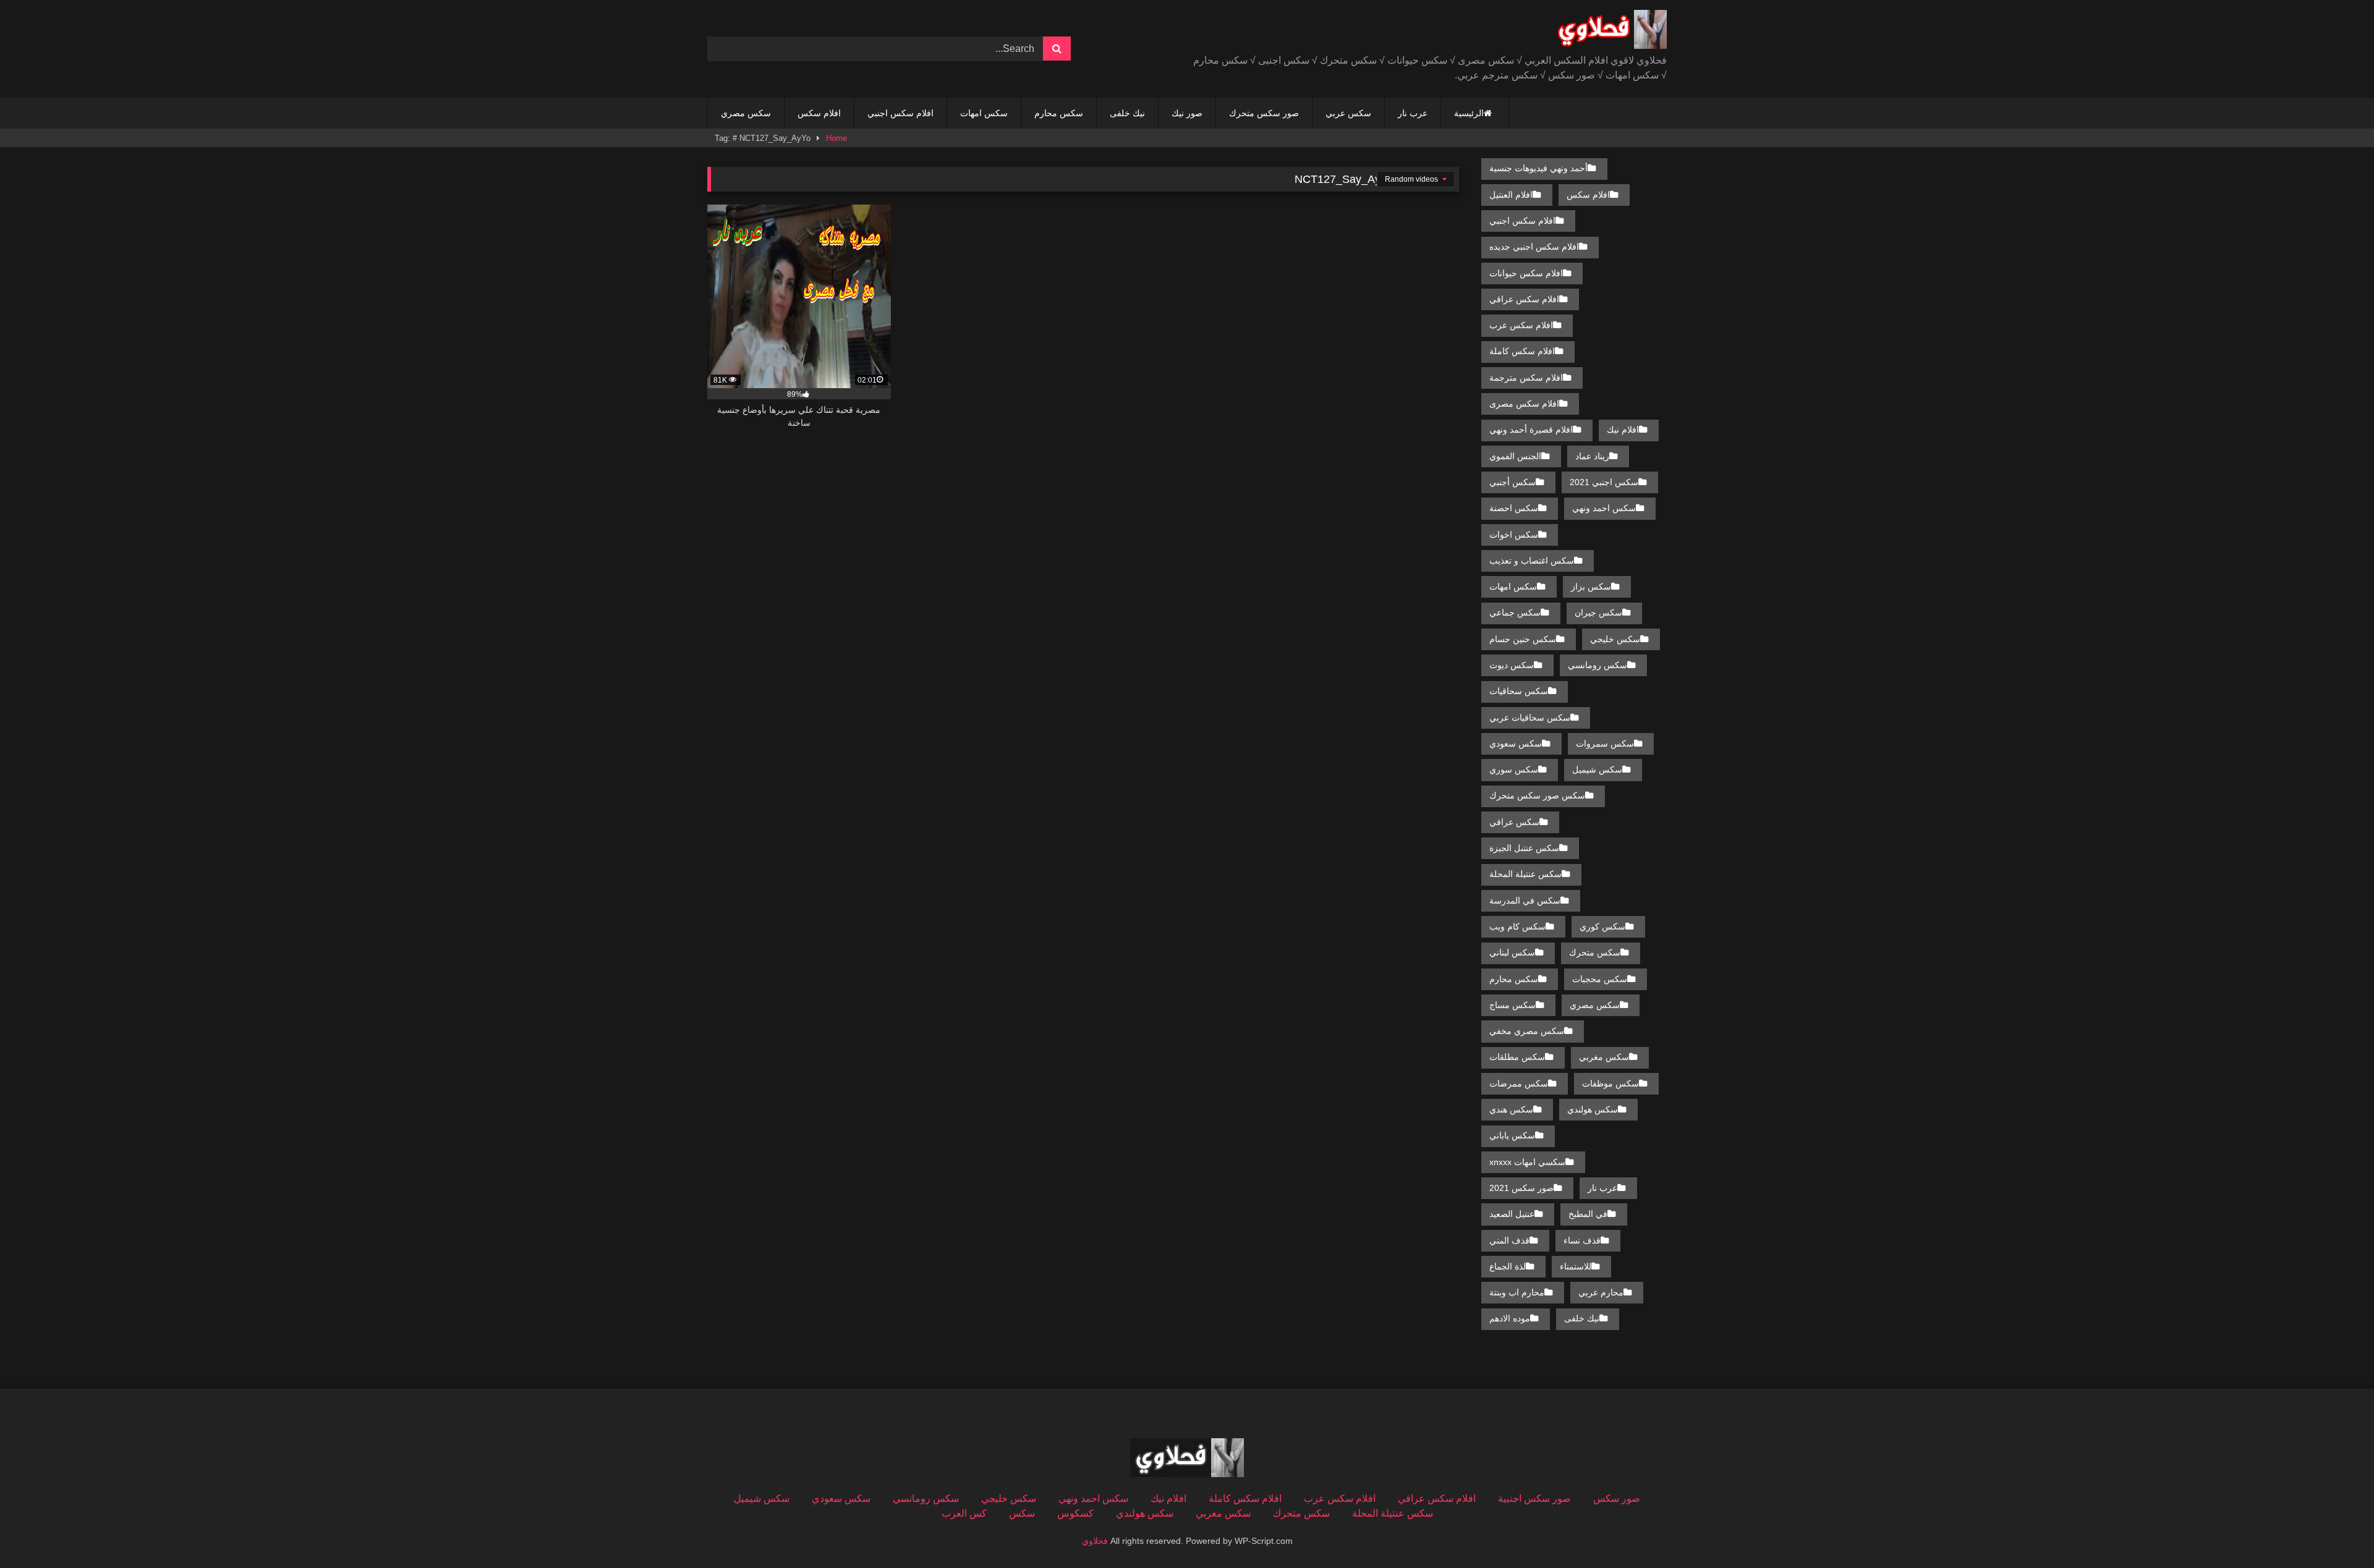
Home (836, 138)
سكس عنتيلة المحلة (1525, 874)
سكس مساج (1512, 1005)
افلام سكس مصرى (1524, 404)
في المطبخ (1588, 1214)
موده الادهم (1510, 1318)
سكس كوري (1602, 926)
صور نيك (1187, 113)
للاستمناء (1576, 1266)
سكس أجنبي (1512, 482)
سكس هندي (1511, 1109)
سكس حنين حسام (1523, 639)
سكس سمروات (1605, 744)
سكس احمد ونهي (1604, 508)
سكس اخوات (1514, 535)
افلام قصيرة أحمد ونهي (1531, 430)
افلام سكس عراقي (1524, 299)
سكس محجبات (1600, 979)
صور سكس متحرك (1264, 113)
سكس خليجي (1615, 639)
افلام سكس (819, 113)
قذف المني (1509, 1240)
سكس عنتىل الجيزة (1524, 848)
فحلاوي (1095, 1541)
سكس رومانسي (1598, 665)
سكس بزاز (1591, 587)
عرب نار (1413, 113)
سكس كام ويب (1517, 926)
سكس (1022, 1513)
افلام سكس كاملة (1522, 351)
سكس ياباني (1512, 1135)
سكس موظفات (1610, 1083)
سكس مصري (746, 113)
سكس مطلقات (1517, 1057)
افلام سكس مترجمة (1526, 378)
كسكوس (1075, 1513)
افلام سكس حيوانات (1526, 273)
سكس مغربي (1604, 1057)
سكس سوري (1514, 769)
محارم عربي (1601, 1292)
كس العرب (964, 1513)
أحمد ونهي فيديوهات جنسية (1538, 168)
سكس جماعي (1515, 612)
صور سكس (1617, 1498)
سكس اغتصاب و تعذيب (1532, 561)
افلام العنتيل (1511, 195)
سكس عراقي (1514, 822)
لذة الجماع (1508, 1266)
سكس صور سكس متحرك (1537, 795)
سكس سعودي (1516, 744)
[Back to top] (2336, 1531)
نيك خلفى (1127, 113)
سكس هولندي (1593, 1109)
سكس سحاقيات (1519, 691)
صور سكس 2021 (1521, 1188)
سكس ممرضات (1519, 1083)
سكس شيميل (1597, 769)
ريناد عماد (1592, 456)
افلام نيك (1623, 430)
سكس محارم (1059, 113)
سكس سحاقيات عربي (1530, 718)
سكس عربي (1348, 113)
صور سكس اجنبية (1534, 1498)
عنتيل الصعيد (1512, 1214)
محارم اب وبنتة (1517, 1292)
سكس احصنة (1514, 508)
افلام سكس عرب (1521, 325)
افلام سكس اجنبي (900, 113)
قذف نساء (1582, 1240)
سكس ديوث (1512, 665)
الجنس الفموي (1515, 456)
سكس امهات (984, 113)
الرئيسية (1469, 113)
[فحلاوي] (1610, 32)
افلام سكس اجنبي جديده (1534, 247)
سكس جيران (1598, 612)
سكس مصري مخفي (1527, 1031)
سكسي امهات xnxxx (1527, 1162)
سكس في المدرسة (1525, 901)
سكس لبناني (1512, 952)
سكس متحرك (1595, 952)
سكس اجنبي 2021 (1604, 482)
